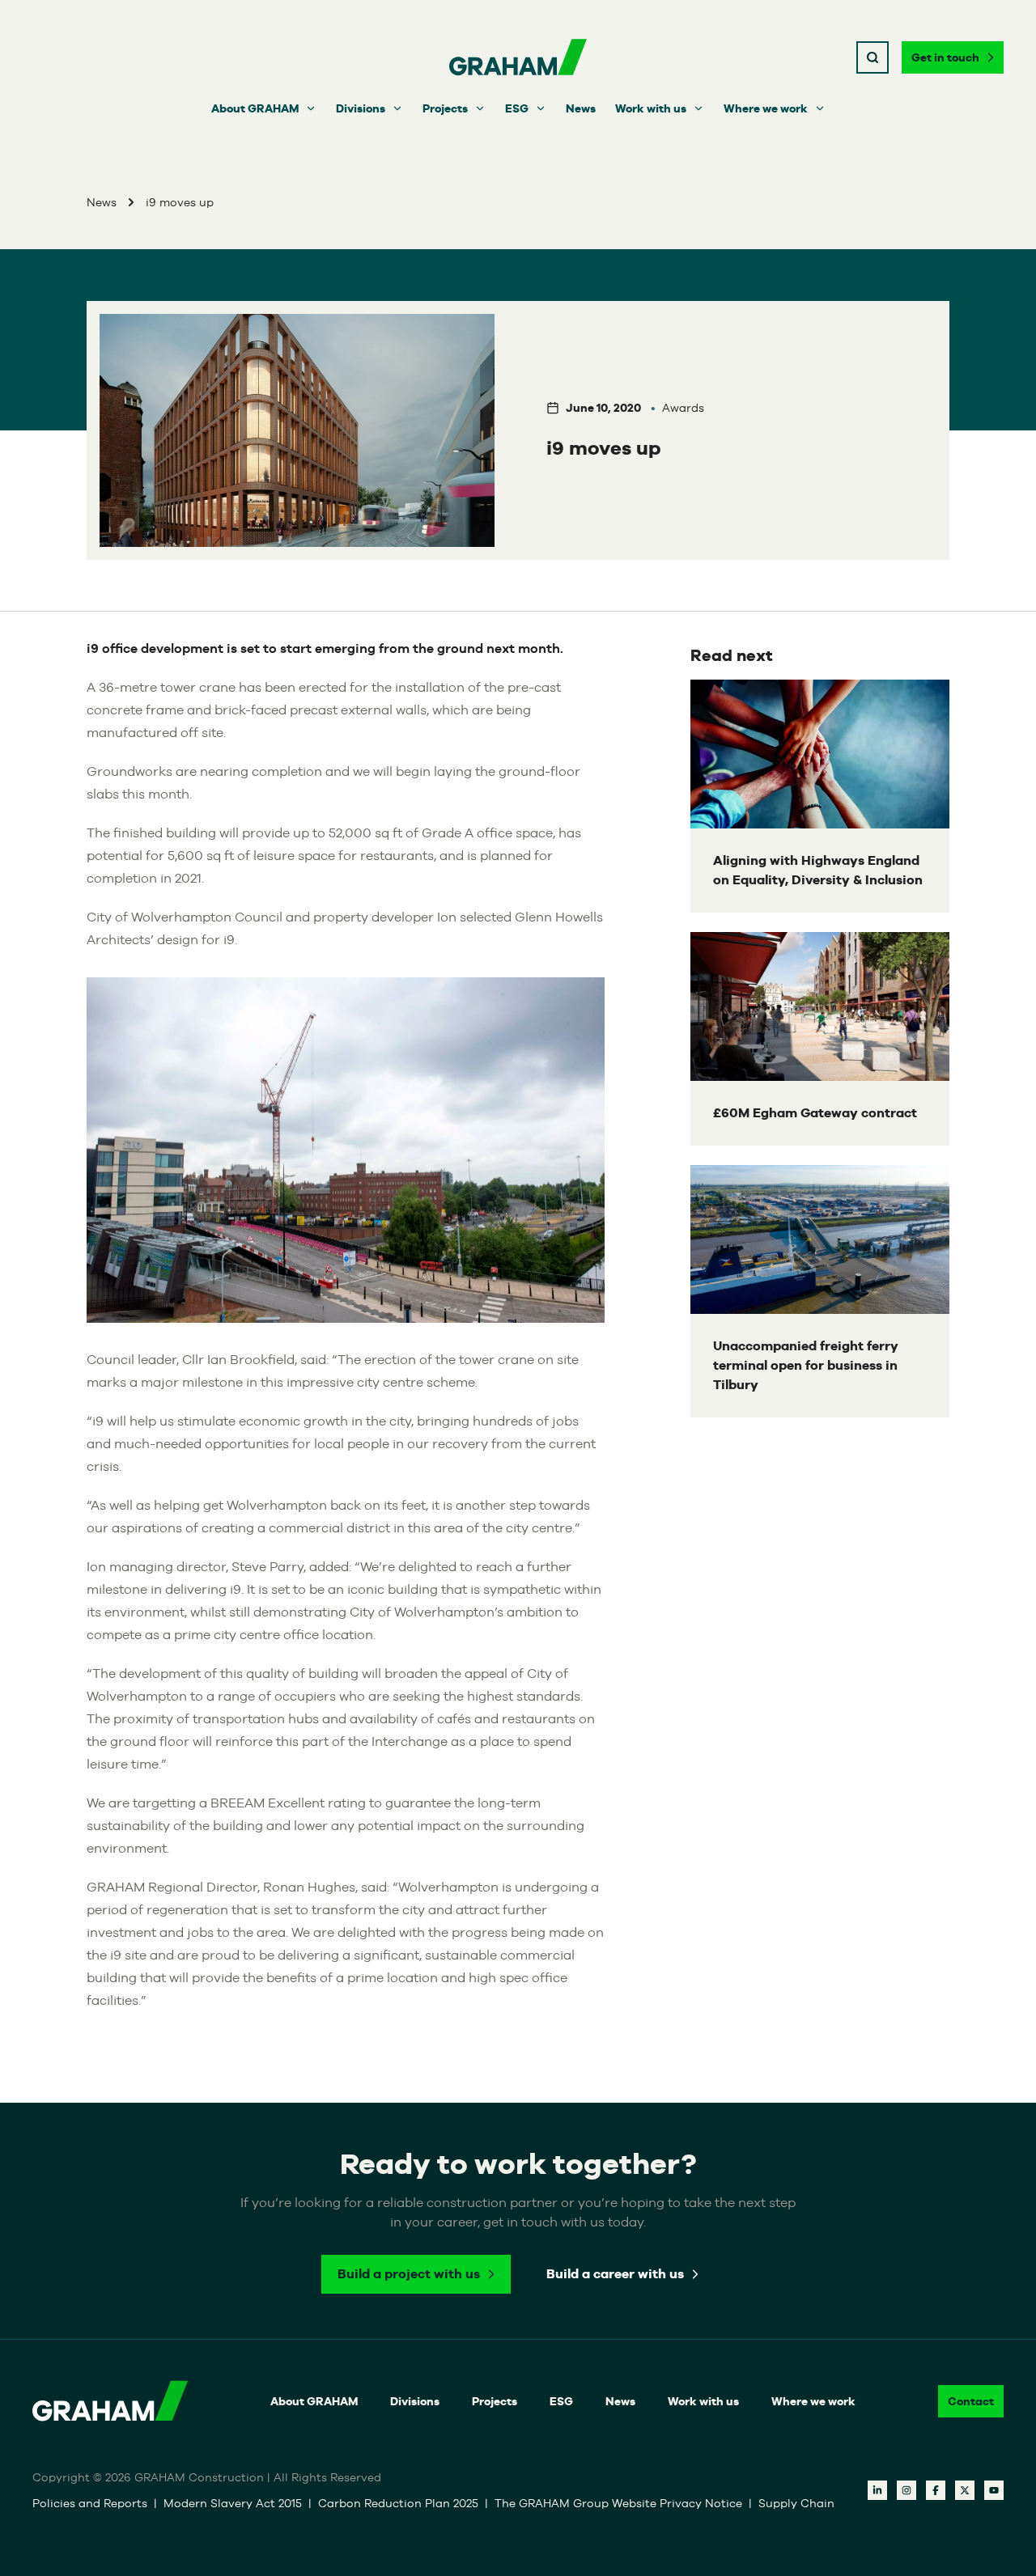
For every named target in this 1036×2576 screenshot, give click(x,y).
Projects (445, 108)
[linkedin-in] (877, 2490)
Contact (971, 2401)
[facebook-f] (936, 2490)
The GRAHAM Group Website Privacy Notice (618, 2503)
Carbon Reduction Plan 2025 (398, 2503)
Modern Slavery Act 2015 (233, 2503)
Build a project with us (409, 2274)
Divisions (361, 108)
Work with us (651, 108)
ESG (517, 108)
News (581, 108)
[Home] (518, 57)
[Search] (873, 57)
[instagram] (906, 2490)
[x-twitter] (965, 2490)
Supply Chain (796, 2503)
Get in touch (945, 57)
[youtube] (994, 2490)
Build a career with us (615, 2274)
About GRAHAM (255, 108)
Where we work (766, 108)
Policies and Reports (90, 2503)
